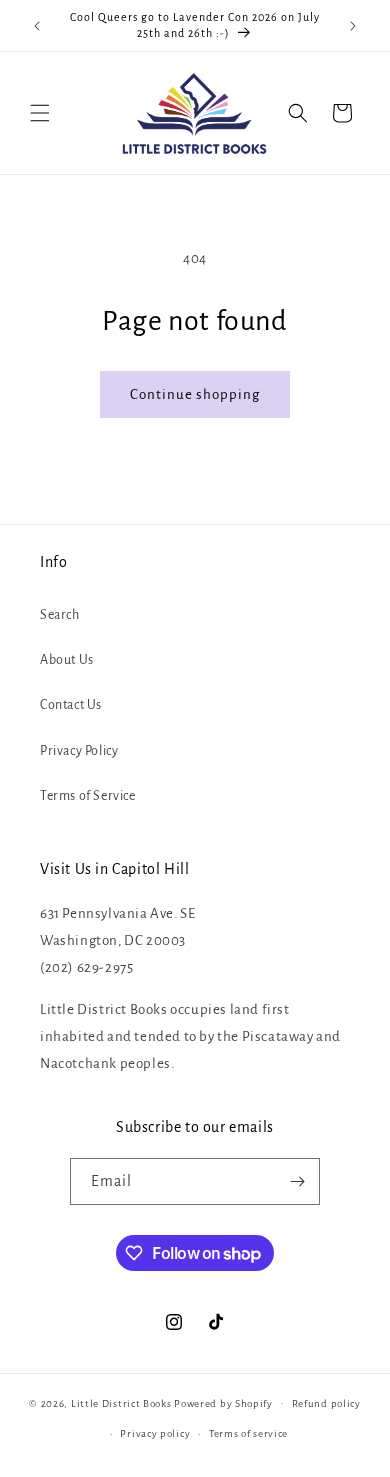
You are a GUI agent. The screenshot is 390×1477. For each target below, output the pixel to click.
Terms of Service (88, 796)
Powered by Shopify (223, 1402)
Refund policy (326, 1403)
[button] (40, 113)
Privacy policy (155, 1433)
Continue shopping (195, 394)
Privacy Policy (79, 751)
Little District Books (121, 1402)
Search (60, 615)
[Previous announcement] (37, 26)
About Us (67, 660)
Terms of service (248, 1433)
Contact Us (71, 705)
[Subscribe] (297, 1181)
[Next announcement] (353, 26)
